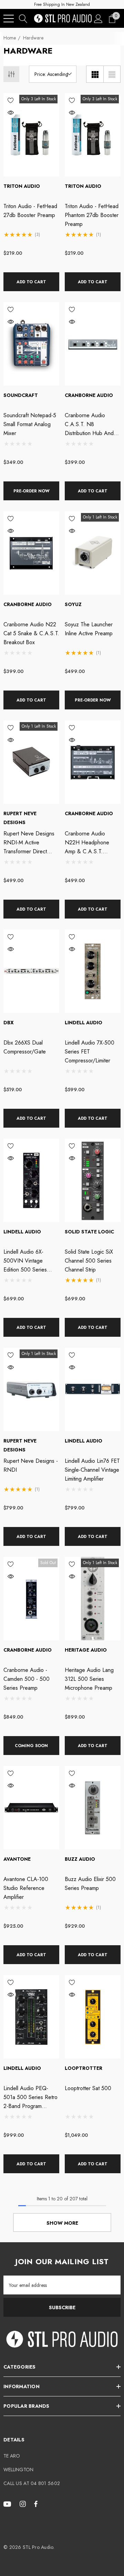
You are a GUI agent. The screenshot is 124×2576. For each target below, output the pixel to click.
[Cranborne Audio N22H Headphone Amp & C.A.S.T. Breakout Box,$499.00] (93, 762)
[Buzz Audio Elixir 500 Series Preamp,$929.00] (93, 1808)
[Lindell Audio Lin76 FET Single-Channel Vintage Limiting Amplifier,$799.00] (93, 1389)
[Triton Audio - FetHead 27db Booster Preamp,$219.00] (31, 135)
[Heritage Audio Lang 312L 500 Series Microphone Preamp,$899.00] (93, 1599)
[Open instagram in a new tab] (24, 2504)
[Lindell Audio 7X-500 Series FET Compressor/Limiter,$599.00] (93, 971)
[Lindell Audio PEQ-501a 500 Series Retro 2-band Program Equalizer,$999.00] (31, 2017)
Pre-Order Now (32, 491)
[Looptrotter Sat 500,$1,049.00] (93, 2017)
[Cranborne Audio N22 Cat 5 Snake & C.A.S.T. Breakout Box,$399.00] (31, 553)
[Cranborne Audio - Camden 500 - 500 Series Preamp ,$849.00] (31, 1599)
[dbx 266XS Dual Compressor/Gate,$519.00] (31, 971)
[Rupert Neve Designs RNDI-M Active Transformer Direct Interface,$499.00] (31, 762)
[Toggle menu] (9, 19)
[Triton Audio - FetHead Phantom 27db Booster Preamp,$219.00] (93, 135)
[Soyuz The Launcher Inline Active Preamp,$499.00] (93, 553)
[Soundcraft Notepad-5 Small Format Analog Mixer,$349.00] (31, 344)
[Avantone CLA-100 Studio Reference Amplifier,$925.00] (31, 1808)
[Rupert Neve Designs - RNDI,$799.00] (31, 1389)
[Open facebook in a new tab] (36, 2504)
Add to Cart (31, 282)
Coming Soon (31, 1746)
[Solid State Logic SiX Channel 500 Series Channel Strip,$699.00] (93, 1180)
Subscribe (62, 2307)
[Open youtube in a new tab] (8, 2504)
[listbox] (53, 74)
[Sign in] (98, 18)
